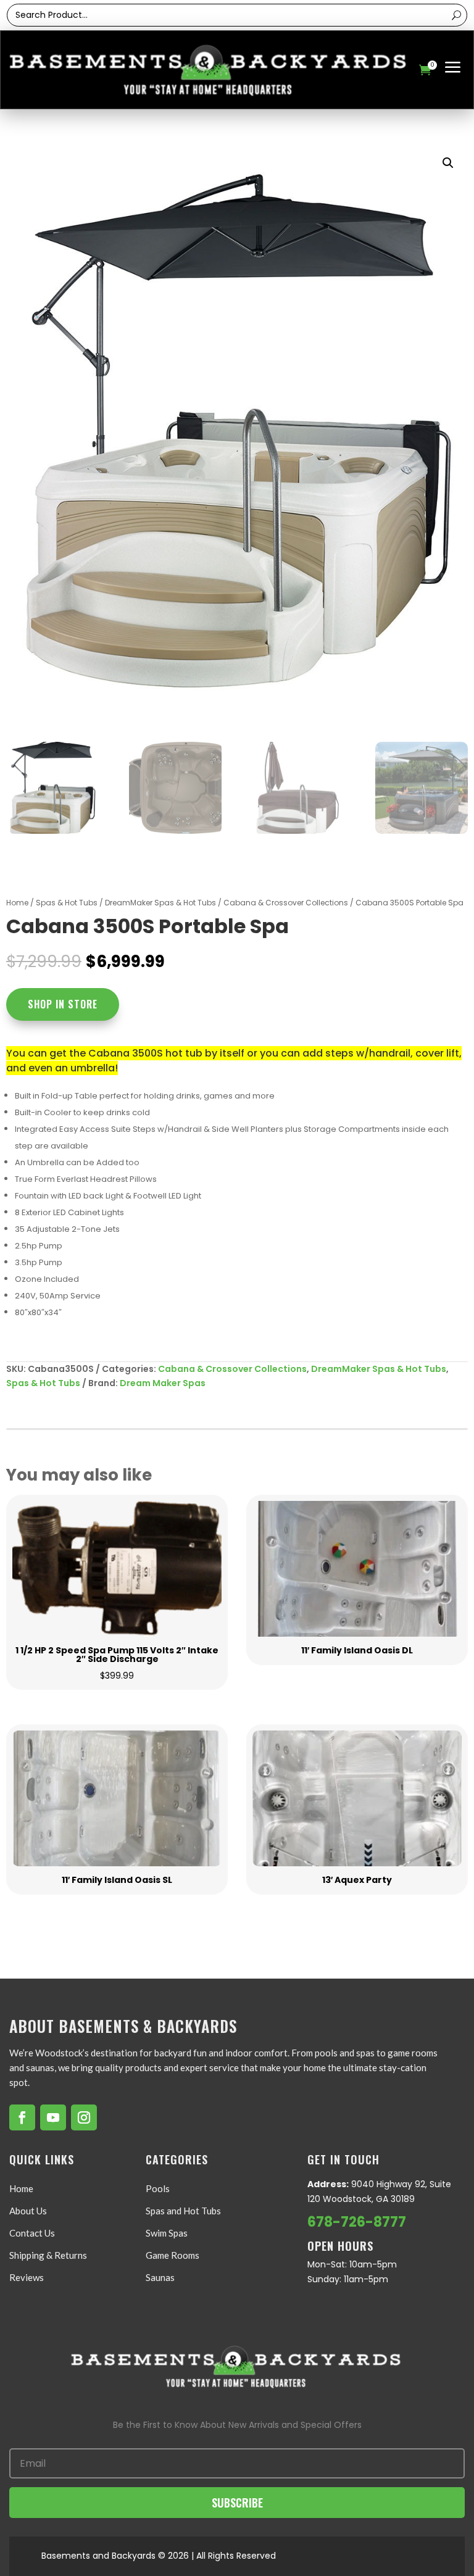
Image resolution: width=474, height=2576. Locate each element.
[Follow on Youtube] (53, 2117)
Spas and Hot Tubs (183, 2211)
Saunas (160, 2277)
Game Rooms (173, 2255)
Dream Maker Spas (163, 1383)
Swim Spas (167, 2233)
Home (17, 903)
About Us (28, 2211)
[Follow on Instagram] (84, 2117)
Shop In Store (63, 1004)
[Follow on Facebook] (22, 2117)
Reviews (27, 2277)
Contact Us (32, 2233)
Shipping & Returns (48, 2255)
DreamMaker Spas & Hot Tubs (160, 903)
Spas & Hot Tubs (67, 903)
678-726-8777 (357, 2222)
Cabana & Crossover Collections (286, 903)
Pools (158, 2188)
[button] (448, 163)
